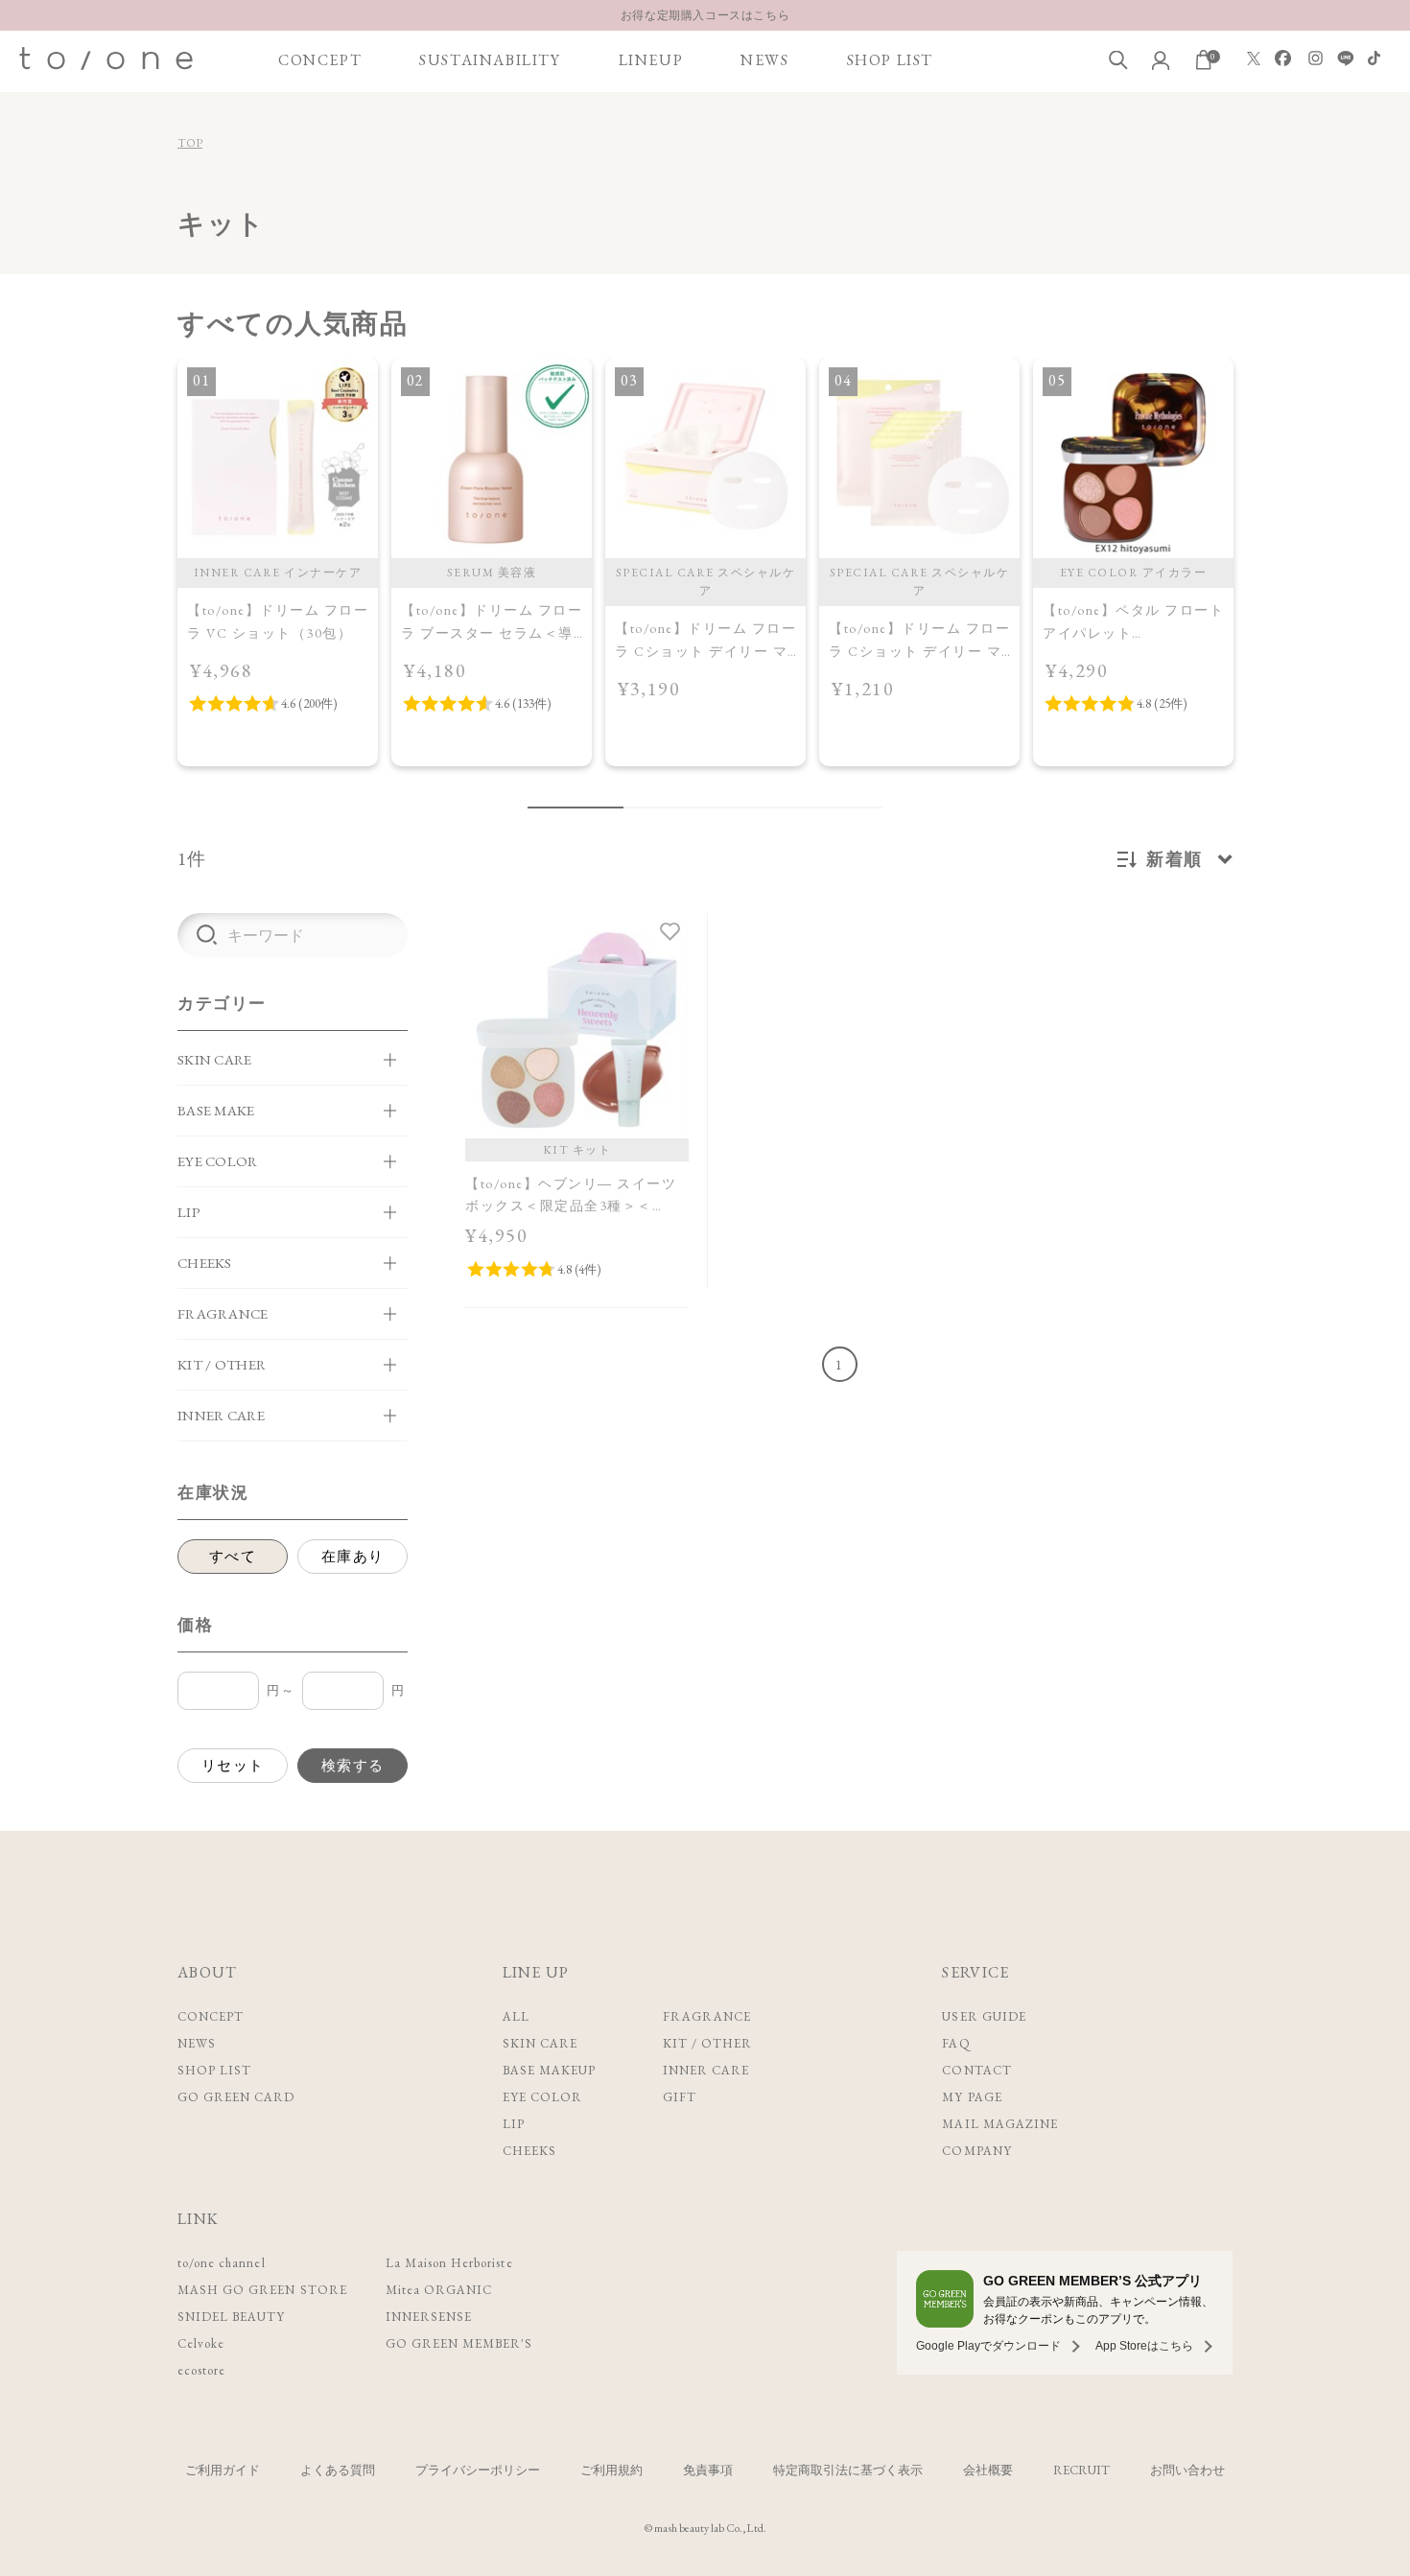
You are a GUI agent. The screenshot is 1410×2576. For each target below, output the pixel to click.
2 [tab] (638, 808)
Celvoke (201, 2343)
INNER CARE (706, 2070)
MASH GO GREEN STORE (262, 2290)
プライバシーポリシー (478, 2470)
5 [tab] (724, 808)
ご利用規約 (611, 2470)
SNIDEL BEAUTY (232, 2317)
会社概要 (988, 2470)
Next (1255, 585)
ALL (516, 2016)
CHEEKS (529, 2151)
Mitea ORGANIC (439, 2290)
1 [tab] (576, 808)
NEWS (764, 60)
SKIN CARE (540, 2043)
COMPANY (976, 2151)
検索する (353, 1765)
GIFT (680, 2097)
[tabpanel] (278, 562)
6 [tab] (753, 808)
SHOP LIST (890, 60)
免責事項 (708, 2470)
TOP (190, 143)
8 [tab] (811, 808)
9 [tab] (839, 808)
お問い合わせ (1187, 2470)
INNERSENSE (429, 2317)
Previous (155, 585)
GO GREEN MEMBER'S (459, 2343)
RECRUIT (1081, 2470)
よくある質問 (338, 2470)
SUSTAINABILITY (490, 60)
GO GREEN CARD (236, 2097)
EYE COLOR (542, 2097)
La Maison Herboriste (449, 2263)
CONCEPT (320, 60)
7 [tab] (782, 808)
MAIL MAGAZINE (1000, 2124)
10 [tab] (868, 808)
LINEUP (651, 60)
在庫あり (353, 1556)
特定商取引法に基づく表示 (848, 2470)
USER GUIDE (984, 2016)
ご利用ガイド (223, 2470)
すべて (233, 1556)
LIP (514, 2124)
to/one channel (222, 2263)
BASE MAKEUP (549, 2070)
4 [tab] (695, 808)
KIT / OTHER (707, 2043)
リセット (233, 1765)
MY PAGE (972, 2097)
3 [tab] (667, 808)
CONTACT (976, 2070)
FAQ (956, 2043)
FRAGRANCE (707, 2016)
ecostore (201, 2370)
